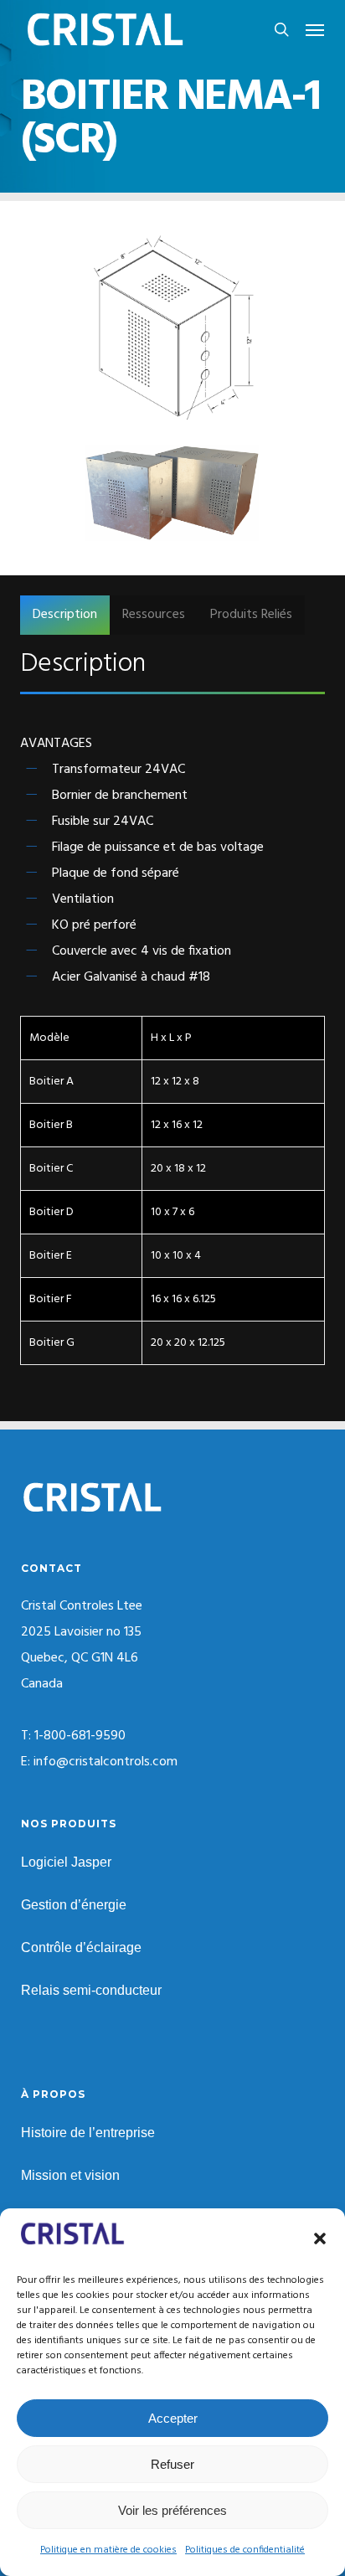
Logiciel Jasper (66, 1862)
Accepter (173, 2418)
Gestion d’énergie (74, 1905)
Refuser (172, 2464)
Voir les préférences (172, 2510)
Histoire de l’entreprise (88, 2133)
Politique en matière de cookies (108, 2550)
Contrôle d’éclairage (81, 1947)
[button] (320, 2239)
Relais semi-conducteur (91, 1990)
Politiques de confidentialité (245, 2550)
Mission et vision (70, 2175)
